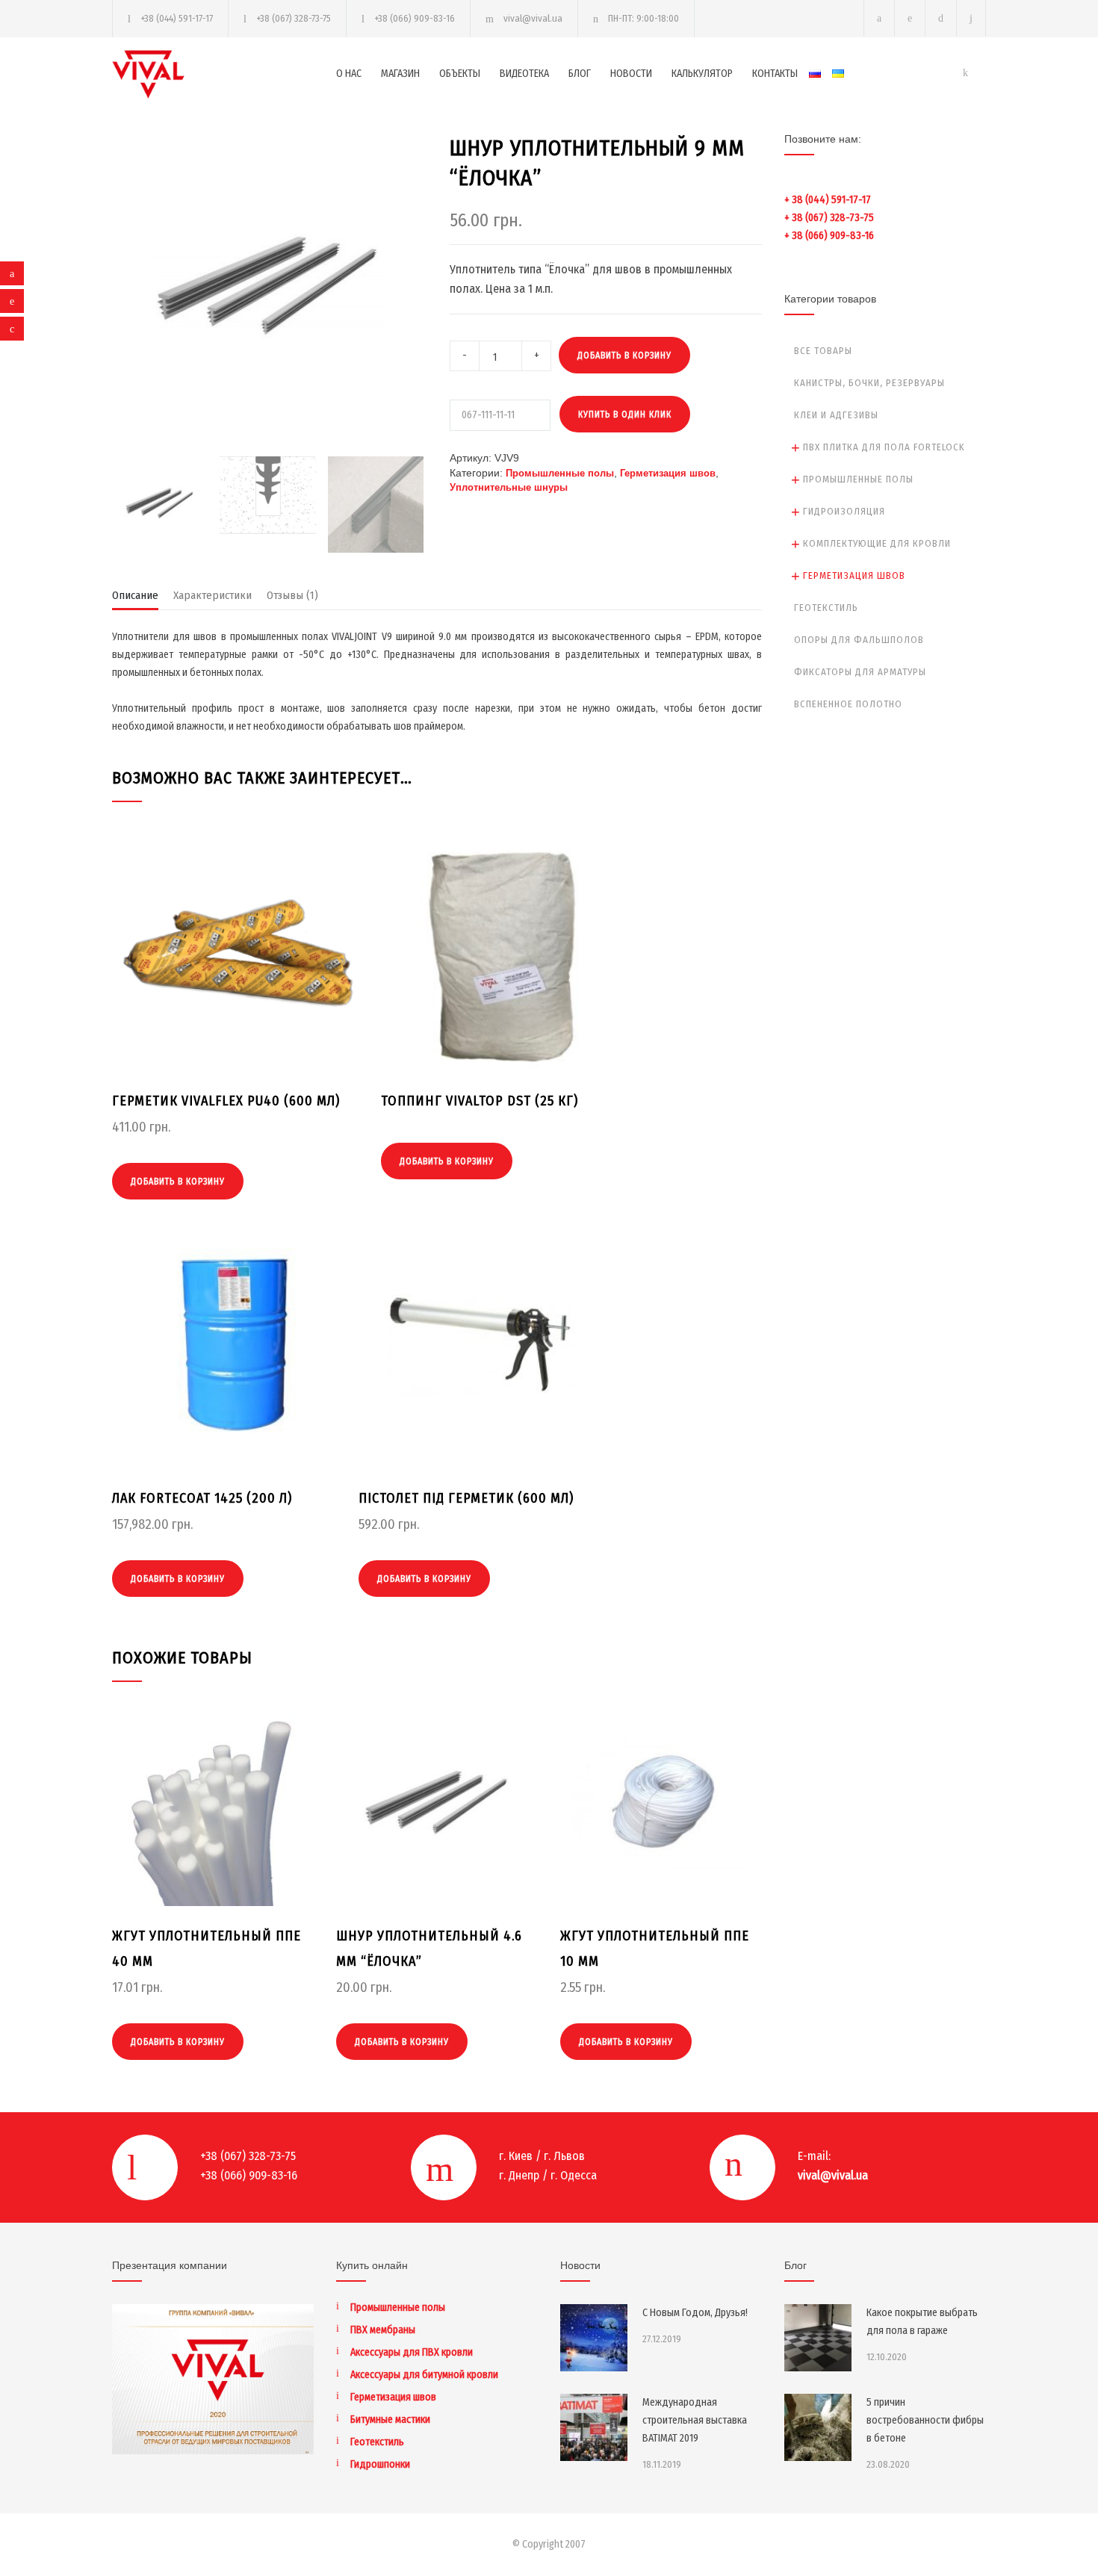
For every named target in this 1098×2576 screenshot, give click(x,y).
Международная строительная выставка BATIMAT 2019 (695, 2420)
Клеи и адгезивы (836, 415)
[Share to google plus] (12, 329)
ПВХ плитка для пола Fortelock (884, 447)
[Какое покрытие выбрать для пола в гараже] (818, 2338)
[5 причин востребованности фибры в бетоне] (818, 2427)
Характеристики (213, 595)
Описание (135, 595)
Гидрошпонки (380, 2464)
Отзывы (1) (292, 595)
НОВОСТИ (631, 74)
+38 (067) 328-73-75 (294, 18)
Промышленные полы (560, 473)
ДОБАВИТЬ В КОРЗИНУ (624, 356)
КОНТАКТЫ (775, 74)
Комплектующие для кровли (877, 543)
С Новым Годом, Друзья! (695, 2313)
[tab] (135, 599)
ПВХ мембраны (383, 2330)
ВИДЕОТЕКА (524, 74)
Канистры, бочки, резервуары (869, 383)
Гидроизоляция (844, 511)
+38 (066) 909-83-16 (415, 18)
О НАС (349, 74)
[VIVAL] (224, 74)
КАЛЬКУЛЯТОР (702, 74)
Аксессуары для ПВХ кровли (412, 2352)
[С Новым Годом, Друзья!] (594, 2338)
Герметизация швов (668, 473)
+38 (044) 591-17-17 (177, 18)
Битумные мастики (390, 2420)
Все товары (823, 351)
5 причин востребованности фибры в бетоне (925, 2420)
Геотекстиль (826, 608)
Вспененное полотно (848, 704)
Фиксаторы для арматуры (860, 672)
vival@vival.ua (533, 18)
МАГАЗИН (400, 74)
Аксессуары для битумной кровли (424, 2375)
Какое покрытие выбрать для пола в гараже (922, 2322)
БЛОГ (580, 74)
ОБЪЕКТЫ (460, 74)
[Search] (971, 18)
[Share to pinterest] (12, 301)
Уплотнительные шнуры (509, 487)
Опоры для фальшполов (859, 640)
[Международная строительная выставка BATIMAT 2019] (594, 2427)
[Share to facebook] (12, 273)
